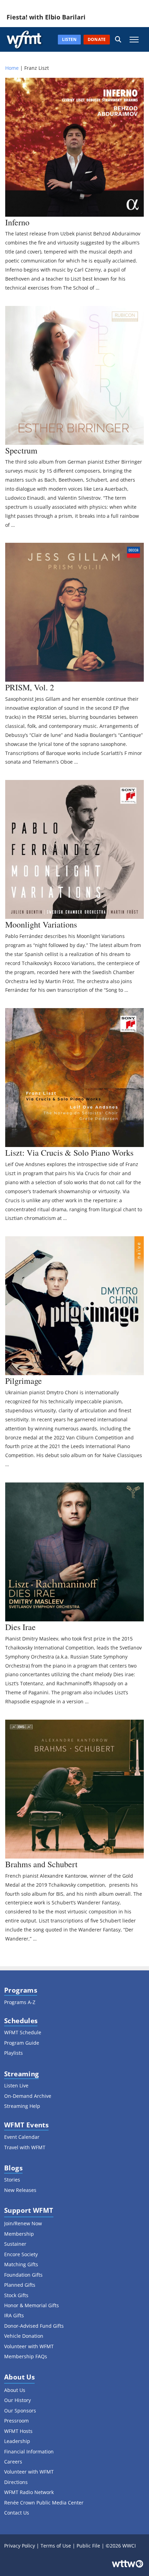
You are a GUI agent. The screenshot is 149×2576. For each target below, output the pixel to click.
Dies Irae (20, 1627)
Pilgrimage (24, 1381)
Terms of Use (56, 2546)
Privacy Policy (20, 2546)
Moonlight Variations (41, 924)
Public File (88, 2546)
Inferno (17, 222)
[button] (118, 39)
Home (12, 68)
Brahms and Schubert (41, 1864)
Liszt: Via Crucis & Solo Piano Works (69, 1153)
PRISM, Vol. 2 (30, 687)
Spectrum (21, 450)
